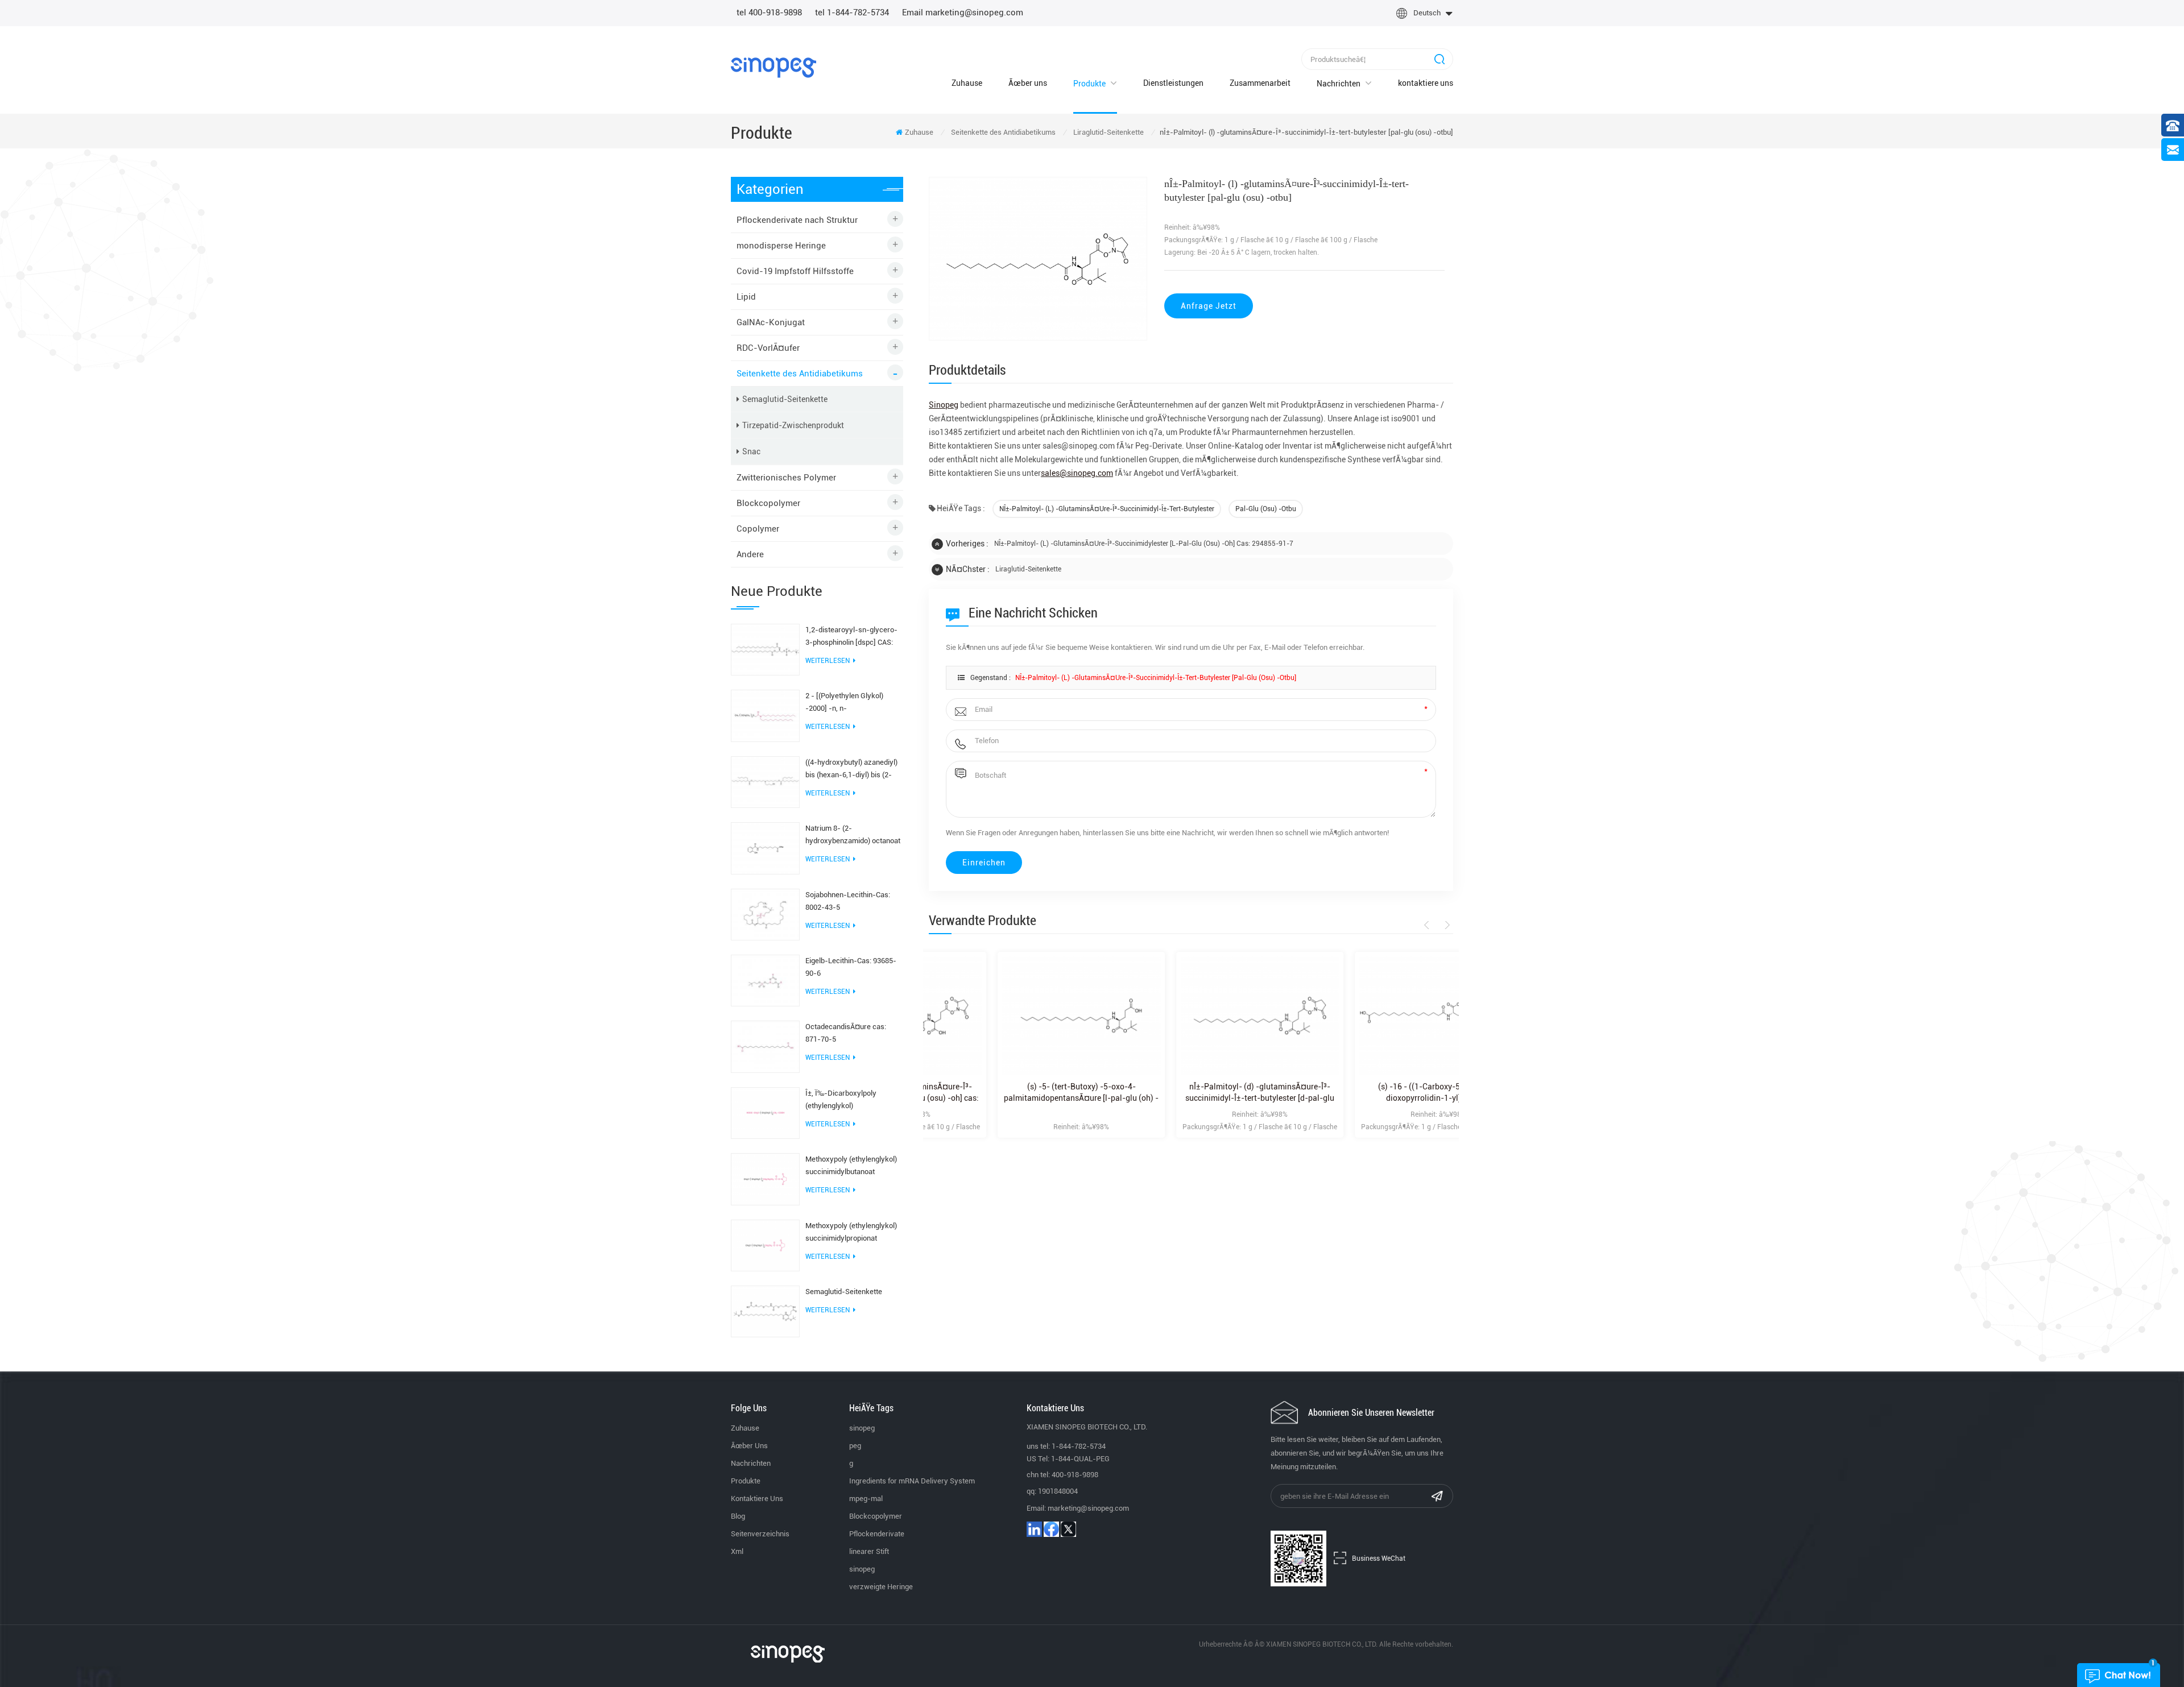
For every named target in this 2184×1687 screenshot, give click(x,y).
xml (737, 1551)
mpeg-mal (866, 1499)
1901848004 (1058, 1491)
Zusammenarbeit (1260, 83)
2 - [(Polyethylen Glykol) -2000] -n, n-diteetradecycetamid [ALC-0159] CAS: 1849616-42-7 (849, 703)
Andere (750, 554)
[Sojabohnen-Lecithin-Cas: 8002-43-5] (765, 914)
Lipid (746, 297)
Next (1445, 925)
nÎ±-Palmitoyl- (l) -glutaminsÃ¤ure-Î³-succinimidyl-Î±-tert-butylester (1107, 509)
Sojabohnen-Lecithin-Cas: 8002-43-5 (848, 901)
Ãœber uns (1028, 83)
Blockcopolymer (768, 503)
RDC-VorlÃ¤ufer (768, 348)
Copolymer (758, 529)
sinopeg (862, 1428)
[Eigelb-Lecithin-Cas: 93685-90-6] (765, 980)
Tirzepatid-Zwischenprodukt (793, 425)
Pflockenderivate (877, 1534)
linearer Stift (869, 1551)
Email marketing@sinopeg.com (963, 13)
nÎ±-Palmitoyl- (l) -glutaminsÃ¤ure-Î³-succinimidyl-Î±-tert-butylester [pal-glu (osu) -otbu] (1156, 678)
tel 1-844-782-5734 (852, 13)
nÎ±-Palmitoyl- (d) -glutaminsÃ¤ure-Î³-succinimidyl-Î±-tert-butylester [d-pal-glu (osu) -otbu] (1191, 1093)
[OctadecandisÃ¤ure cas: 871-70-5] (765, 1046)
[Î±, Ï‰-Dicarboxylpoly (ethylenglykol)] (765, 1112)
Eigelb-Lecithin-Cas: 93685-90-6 (851, 967)
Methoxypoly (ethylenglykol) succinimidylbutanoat (851, 1165)
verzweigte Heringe (881, 1587)
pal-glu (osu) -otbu (1266, 509)
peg (855, 1446)
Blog (738, 1516)
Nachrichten (1339, 84)
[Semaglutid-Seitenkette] (765, 1311)
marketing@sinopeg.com (1088, 1508)
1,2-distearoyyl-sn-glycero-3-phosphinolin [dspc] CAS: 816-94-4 (851, 637)
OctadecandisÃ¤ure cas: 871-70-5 (846, 1033)
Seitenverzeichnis (760, 1534)
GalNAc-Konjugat (771, 322)
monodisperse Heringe (781, 246)
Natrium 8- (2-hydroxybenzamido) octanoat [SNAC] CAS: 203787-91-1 (853, 836)
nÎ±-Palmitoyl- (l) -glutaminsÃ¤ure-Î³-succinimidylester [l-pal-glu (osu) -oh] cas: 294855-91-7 (1144, 544)
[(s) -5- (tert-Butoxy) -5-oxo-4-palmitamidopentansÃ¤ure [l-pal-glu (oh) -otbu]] (1012, 1016)
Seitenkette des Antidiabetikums (1003, 132)
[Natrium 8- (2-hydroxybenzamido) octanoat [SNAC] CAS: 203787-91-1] (765, 848)
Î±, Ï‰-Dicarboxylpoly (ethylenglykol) (841, 1099)
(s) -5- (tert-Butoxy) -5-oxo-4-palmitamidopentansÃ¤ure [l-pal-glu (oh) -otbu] (1012, 1093)
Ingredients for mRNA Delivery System (912, 1481)
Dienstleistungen (1173, 83)
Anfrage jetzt (1209, 306)
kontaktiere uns (1426, 83)
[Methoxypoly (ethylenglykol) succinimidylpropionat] (765, 1245)
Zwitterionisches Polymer (786, 478)
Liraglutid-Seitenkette (1108, 132)
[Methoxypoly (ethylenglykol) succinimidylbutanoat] (765, 1179)
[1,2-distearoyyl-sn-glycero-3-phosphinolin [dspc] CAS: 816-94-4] (765, 649)
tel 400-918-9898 (769, 13)
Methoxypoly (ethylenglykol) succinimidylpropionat (851, 1232)
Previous (1428, 925)
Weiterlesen (828, 661)
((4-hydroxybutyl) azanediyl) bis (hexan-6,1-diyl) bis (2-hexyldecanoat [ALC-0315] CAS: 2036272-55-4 (851, 770)
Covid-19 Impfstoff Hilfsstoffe (795, 271)
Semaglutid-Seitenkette (785, 399)
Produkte (1089, 84)
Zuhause (967, 83)
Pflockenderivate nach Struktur (797, 220)
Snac (751, 451)
